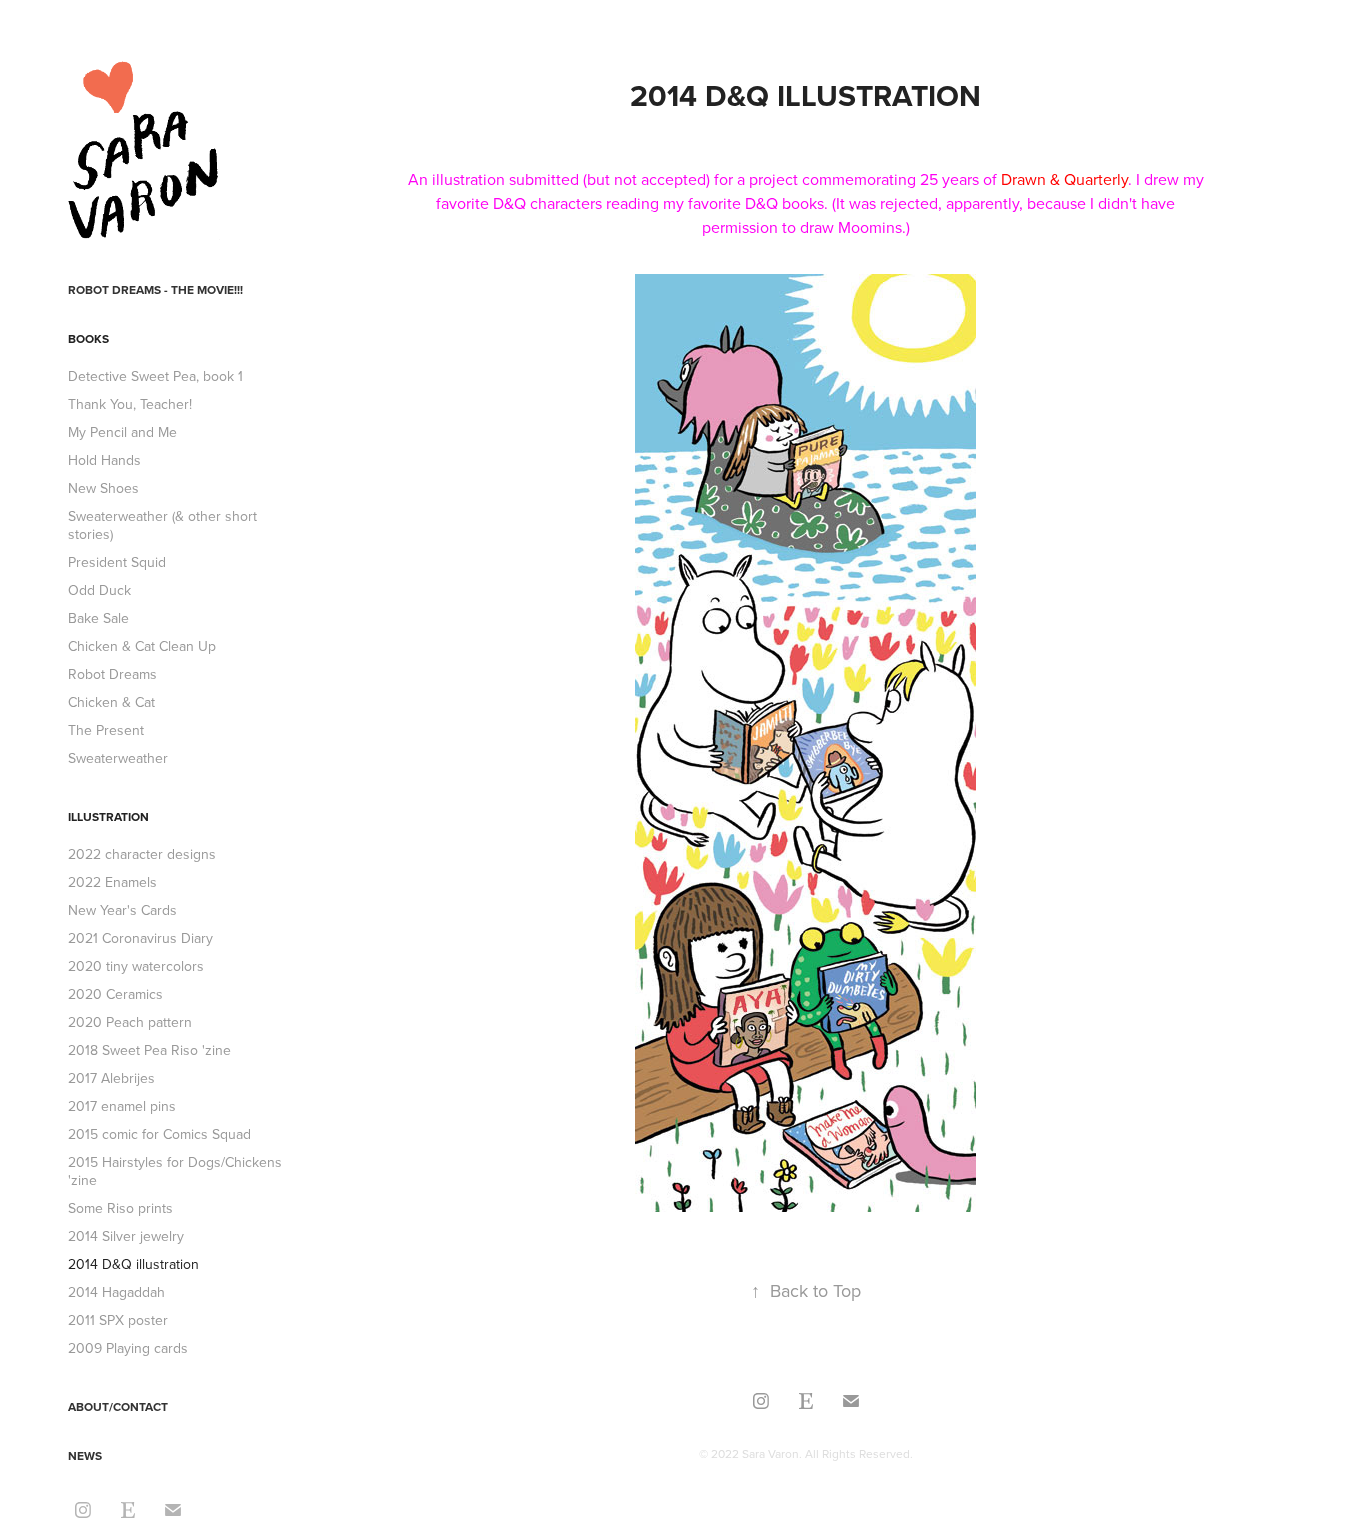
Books (88, 338)
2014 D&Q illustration (133, 1264)
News (85, 1455)
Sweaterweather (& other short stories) (162, 525)
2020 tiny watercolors (136, 966)
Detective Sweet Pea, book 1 (155, 376)
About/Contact (118, 1406)
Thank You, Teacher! (130, 404)
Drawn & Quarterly (1064, 179)
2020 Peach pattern (130, 1022)
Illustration (108, 816)
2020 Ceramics (115, 994)
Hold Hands (104, 460)
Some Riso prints (120, 1208)
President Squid (117, 562)
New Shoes (103, 488)
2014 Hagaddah (116, 1292)
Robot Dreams (112, 674)
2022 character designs (142, 854)
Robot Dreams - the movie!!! (155, 289)
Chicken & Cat (111, 702)
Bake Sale (98, 618)
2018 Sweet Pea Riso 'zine (149, 1050)
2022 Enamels (112, 882)
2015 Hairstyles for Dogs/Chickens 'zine (175, 1171)
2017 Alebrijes (111, 1078)
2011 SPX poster (118, 1320)
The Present (106, 730)
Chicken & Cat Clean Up (142, 646)
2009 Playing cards (128, 1348)
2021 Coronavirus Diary (140, 938)
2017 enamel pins (122, 1106)
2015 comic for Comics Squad (159, 1134)
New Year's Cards (122, 910)
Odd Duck (99, 590)
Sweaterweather (118, 758)
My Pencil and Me (122, 432)
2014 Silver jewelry (126, 1236)
